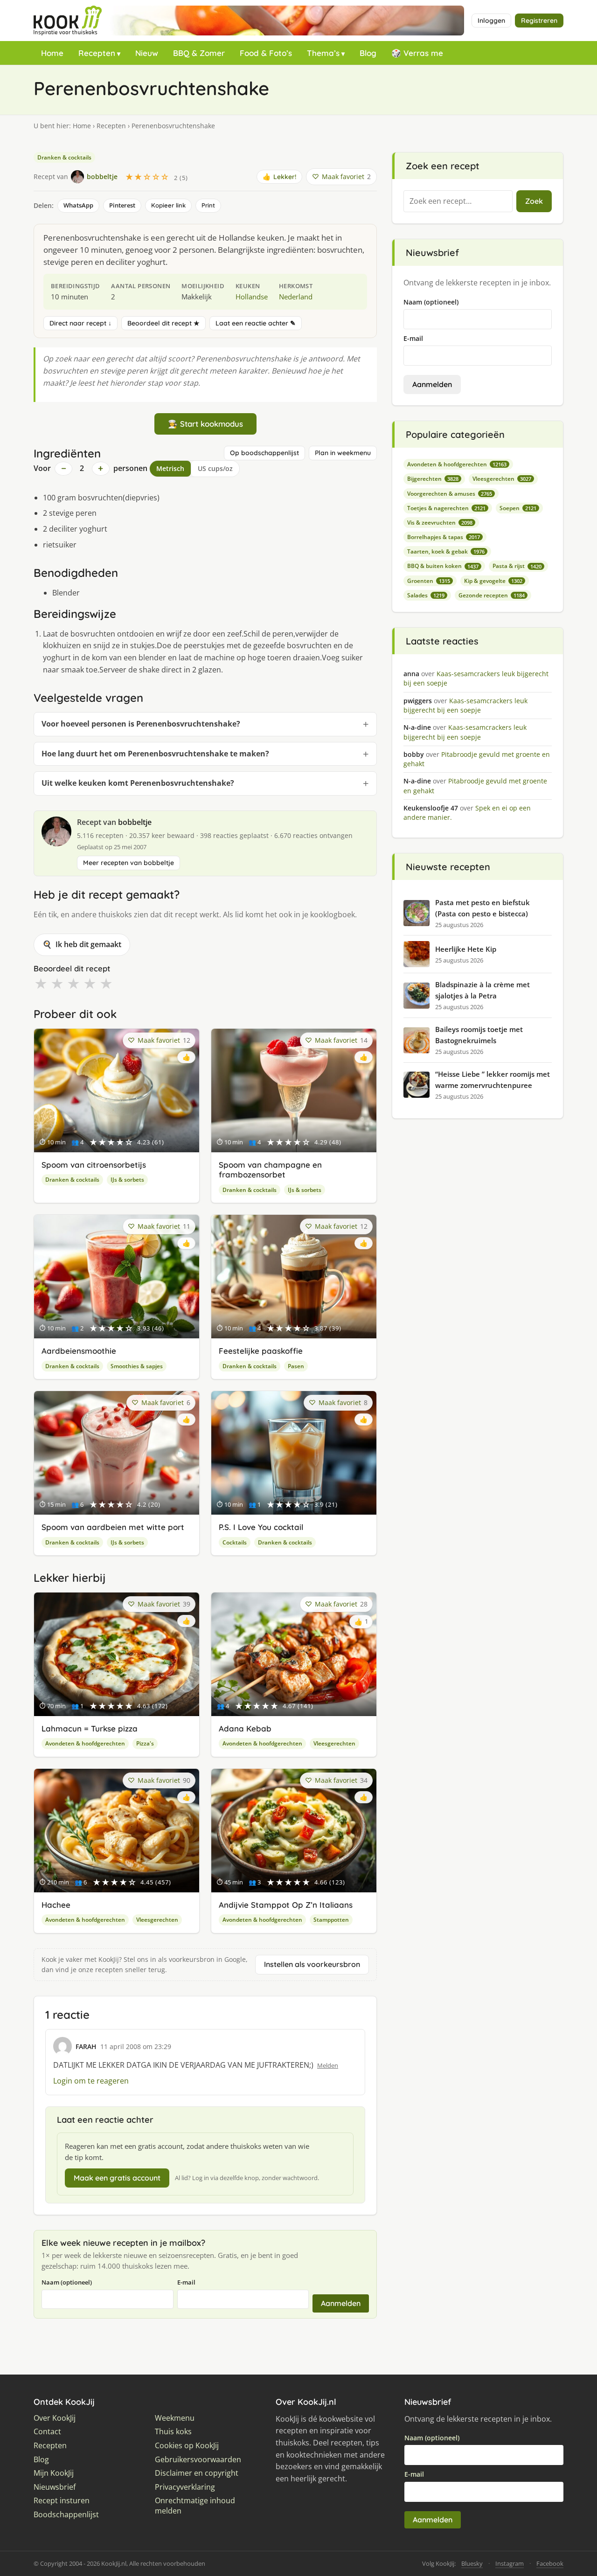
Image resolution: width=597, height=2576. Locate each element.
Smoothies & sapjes (137, 1366)
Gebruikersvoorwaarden (198, 2460)
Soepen (518, 508)
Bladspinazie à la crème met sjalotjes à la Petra (482, 990)
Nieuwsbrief (55, 2487)
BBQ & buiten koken (443, 566)
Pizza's (145, 1743)
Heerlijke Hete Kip (466, 949)
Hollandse (252, 297)
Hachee (56, 1905)
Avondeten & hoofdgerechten (85, 1743)
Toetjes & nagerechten (446, 508)
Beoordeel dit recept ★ (163, 323)
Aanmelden (341, 2303)
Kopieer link (168, 205)
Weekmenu (175, 2418)
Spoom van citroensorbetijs (94, 1165)
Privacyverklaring (185, 2487)
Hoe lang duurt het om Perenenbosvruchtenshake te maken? (155, 754)
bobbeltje (135, 822)
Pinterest (122, 205)
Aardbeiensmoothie (79, 1351)
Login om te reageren (91, 2081)
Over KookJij (55, 2418)
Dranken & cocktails (64, 157)
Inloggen (491, 21)
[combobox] (458, 201)
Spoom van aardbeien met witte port (113, 1527)
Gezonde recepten (492, 595)
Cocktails (235, 1542)
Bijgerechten (433, 479)
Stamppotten (331, 1920)
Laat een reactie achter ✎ (256, 323)
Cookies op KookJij (187, 2446)
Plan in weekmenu (343, 453)
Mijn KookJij (54, 2473)
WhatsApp (78, 205)
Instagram (510, 2563)
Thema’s (323, 53)
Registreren (539, 21)
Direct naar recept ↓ (80, 323)
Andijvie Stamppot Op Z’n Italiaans (286, 1905)
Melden (328, 2065)
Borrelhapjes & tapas (444, 537)
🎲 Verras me (417, 53)
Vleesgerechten (334, 1743)
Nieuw (147, 53)
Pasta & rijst (517, 566)
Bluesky (472, 2563)
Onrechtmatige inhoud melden (195, 2506)
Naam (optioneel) (67, 2282)
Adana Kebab (245, 1728)
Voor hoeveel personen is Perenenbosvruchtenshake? (141, 724)
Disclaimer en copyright (197, 2473)
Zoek (534, 201)
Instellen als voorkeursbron (312, 1964)
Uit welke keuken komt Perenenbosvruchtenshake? (138, 783)
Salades (426, 595)
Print (208, 205)
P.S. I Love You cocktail (261, 1527)
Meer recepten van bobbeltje (128, 863)
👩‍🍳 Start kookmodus (205, 424)
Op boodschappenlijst (264, 453)
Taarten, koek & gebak (446, 551)
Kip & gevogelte (493, 581)
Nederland (296, 297)
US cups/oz (215, 468)
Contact (47, 2432)
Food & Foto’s (266, 53)
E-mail (186, 2282)
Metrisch (170, 468)
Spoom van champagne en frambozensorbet (270, 1170)
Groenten (429, 581)
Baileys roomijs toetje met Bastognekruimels (479, 1035)
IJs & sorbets (127, 1180)
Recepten (97, 53)
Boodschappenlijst (66, 2515)
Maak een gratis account (117, 2178)
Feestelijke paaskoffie (261, 1351)
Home (52, 53)
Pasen (296, 1366)
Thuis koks (173, 2432)
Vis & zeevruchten (440, 523)
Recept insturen (62, 2501)
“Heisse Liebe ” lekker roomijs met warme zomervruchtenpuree (493, 1080)
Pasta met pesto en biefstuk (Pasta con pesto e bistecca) (482, 908)
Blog (368, 53)
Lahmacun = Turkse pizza (90, 1728)
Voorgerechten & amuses (450, 494)
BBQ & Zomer (199, 53)
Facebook (550, 2563)
